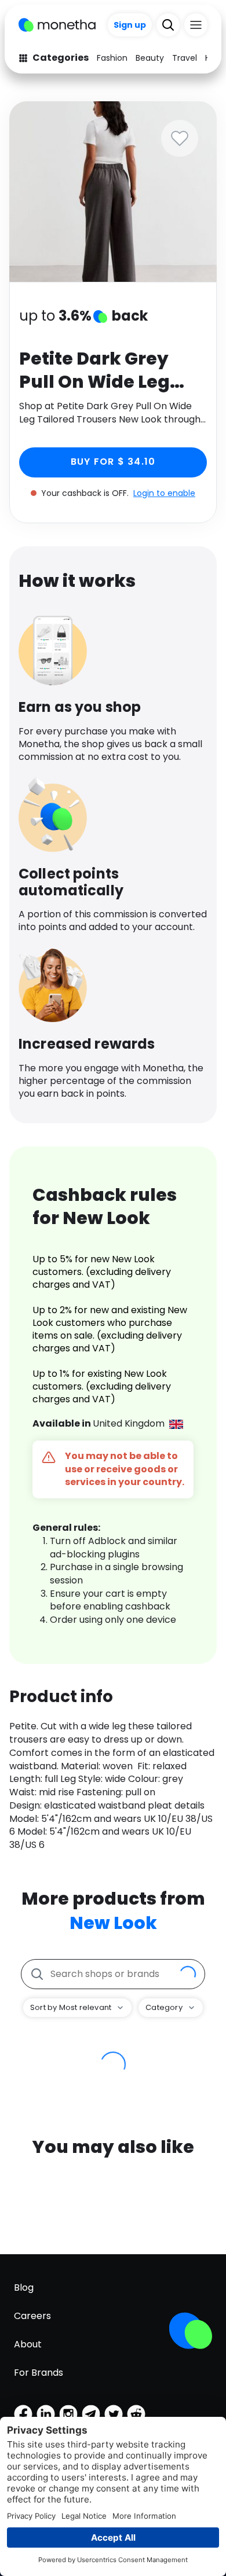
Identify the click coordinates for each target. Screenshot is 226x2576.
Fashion (112, 58)
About (28, 2344)
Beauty (150, 58)
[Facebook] (23, 2414)
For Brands (39, 2373)
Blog (24, 2287)
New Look (113, 1923)
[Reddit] (136, 2414)
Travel (185, 58)
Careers (32, 2316)
